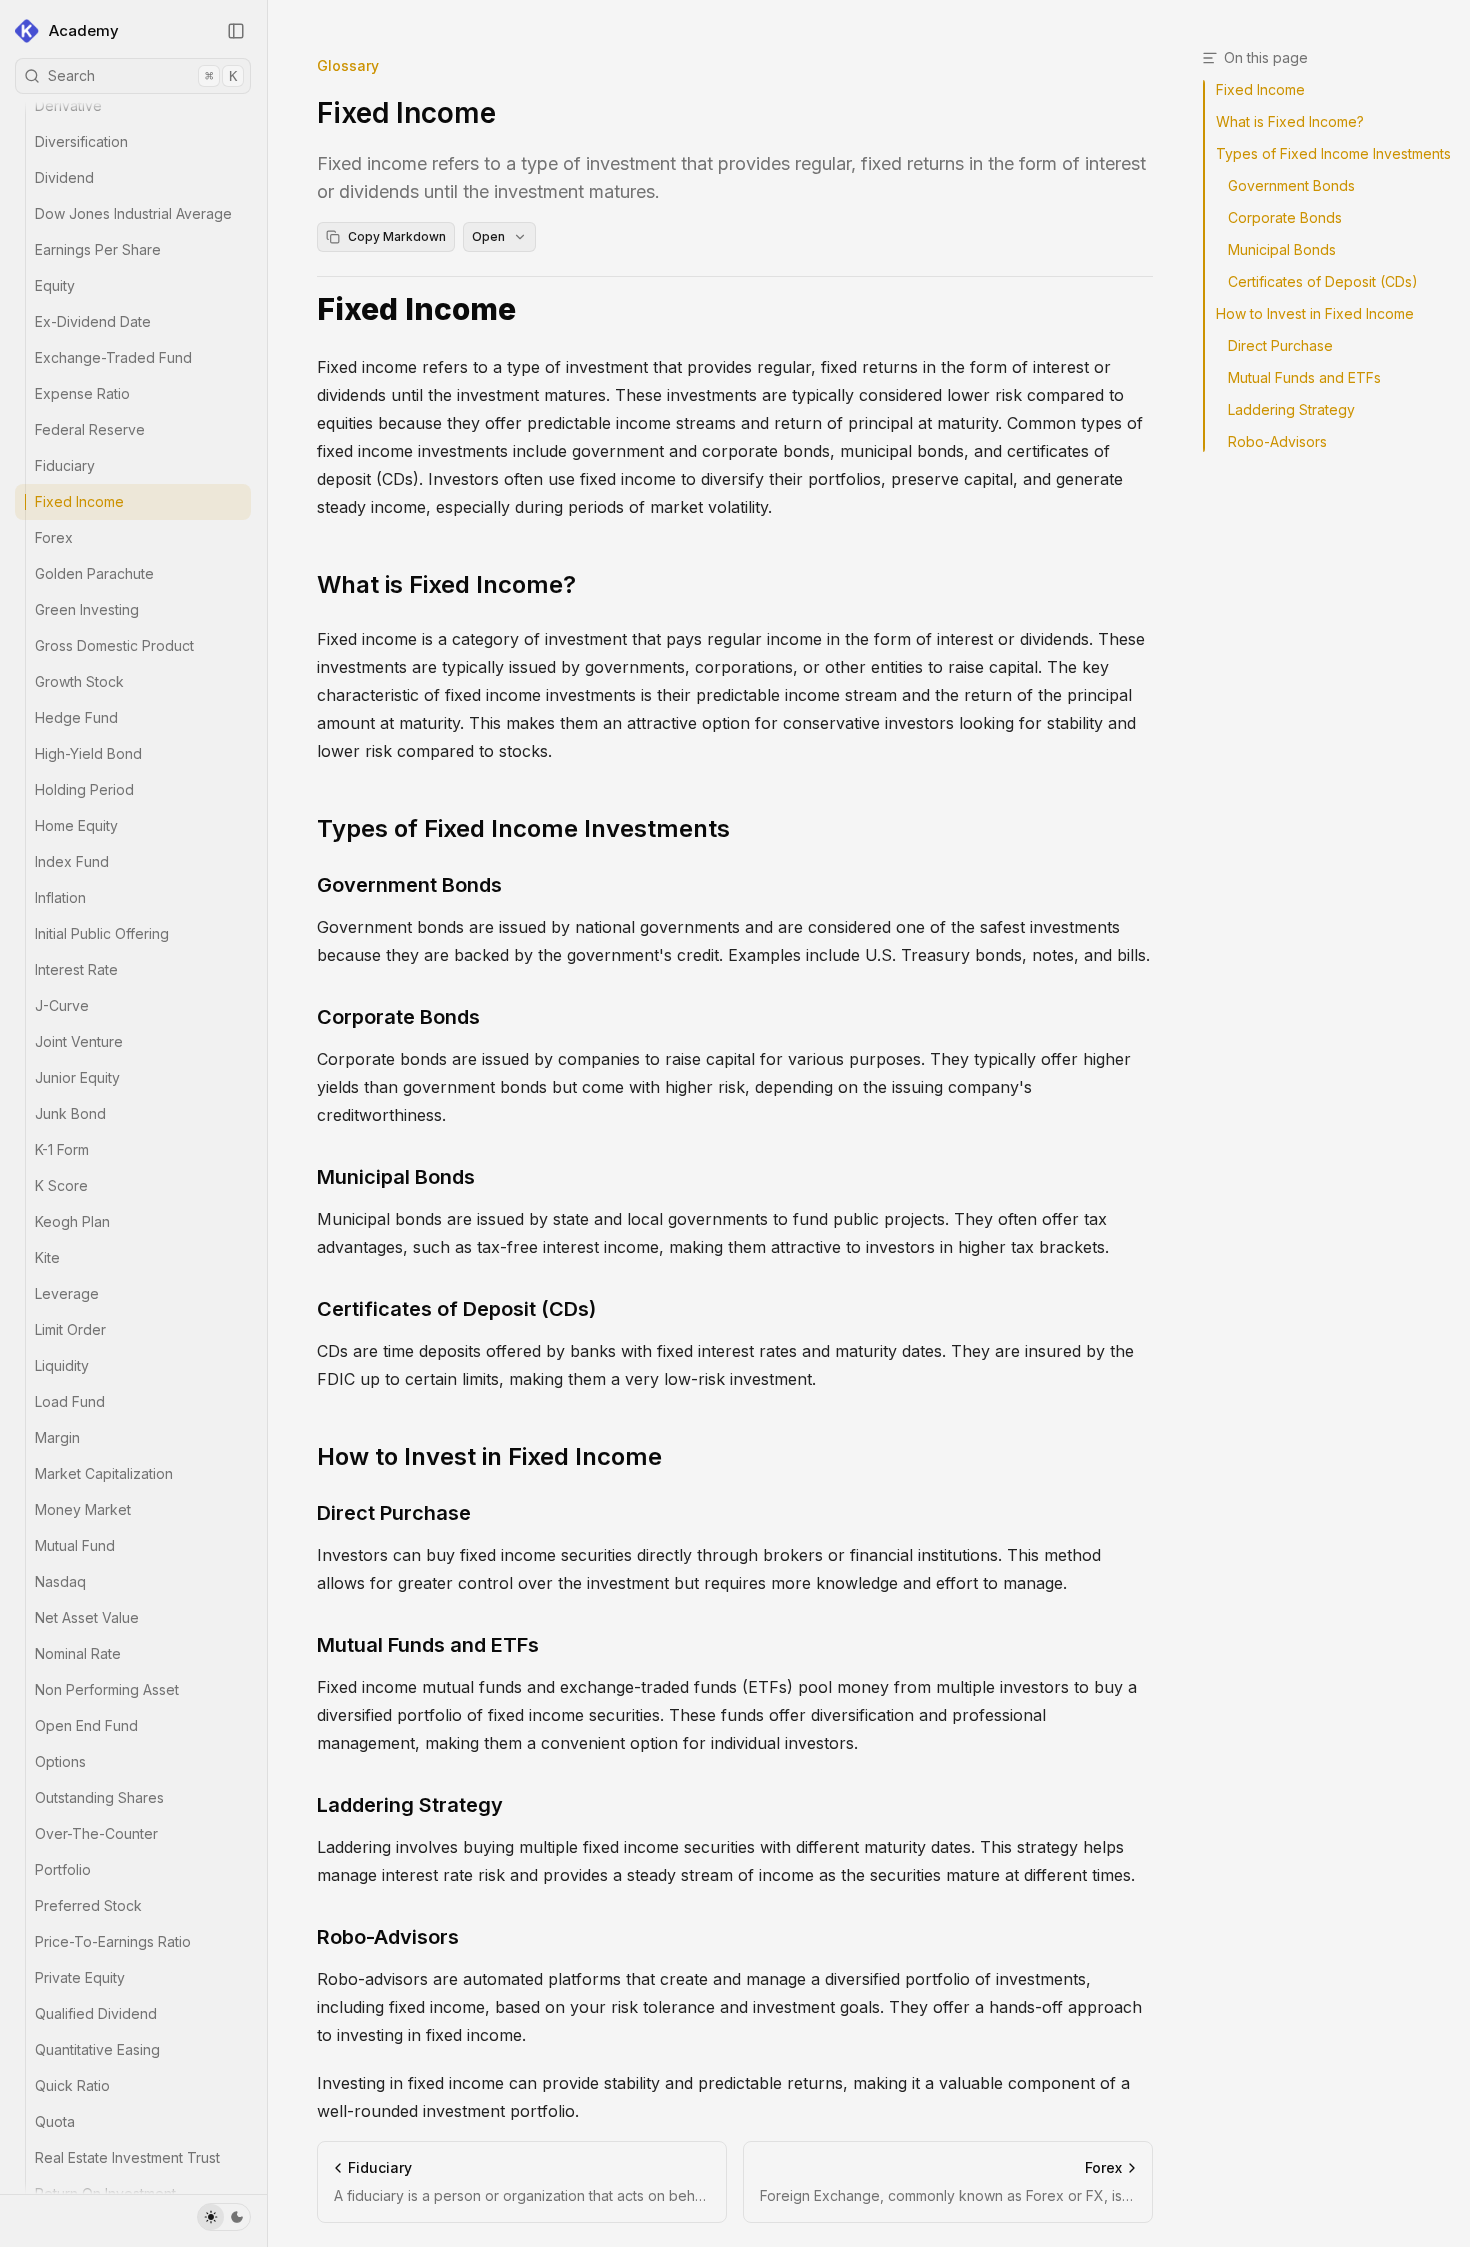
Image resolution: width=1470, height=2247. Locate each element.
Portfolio (63, 1869)
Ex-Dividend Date (93, 321)
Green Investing (87, 609)
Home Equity (76, 825)
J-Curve (62, 1005)
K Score (61, 1185)
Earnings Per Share (98, 249)
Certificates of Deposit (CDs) (456, 1309)
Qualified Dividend (96, 2013)
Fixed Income (79, 501)
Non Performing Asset (107, 1689)
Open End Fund (86, 1725)
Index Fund (72, 861)
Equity (55, 285)
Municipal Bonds (396, 1177)
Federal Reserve (90, 429)
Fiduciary (65, 465)
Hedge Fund (76, 717)
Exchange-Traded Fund (113, 357)
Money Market (83, 1509)
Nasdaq (60, 1581)
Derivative (68, 105)
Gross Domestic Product (114, 645)
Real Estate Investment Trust (127, 2157)
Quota (55, 2121)
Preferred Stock (88, 1905)
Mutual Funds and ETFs (428, 1645)
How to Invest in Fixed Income (489, 1456)
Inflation (60, 897)
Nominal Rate (78, 1653)
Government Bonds (409, 885)
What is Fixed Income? (446, 584)
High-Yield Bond (88, 753)
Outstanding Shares (99, 1797)
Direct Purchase (394, 1513)
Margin (57, 1437)
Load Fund (70, 1401)
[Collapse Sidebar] (236, 31)
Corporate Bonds (398, 1017)
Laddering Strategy (410, 1805)
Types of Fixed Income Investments (523, 828)
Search (142, 75)
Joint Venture (79, 1041)
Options (60, 1761)
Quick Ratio (72, 2085)
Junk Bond (70, 1113)
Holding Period (84, 789)
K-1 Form (62, 1149)
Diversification (81, 141)
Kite (47, 1257)
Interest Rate (76, 969)
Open (488, 236)
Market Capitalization (104, 1473)
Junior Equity (77, 1077)
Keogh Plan (72, 1221)
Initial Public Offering (102, 933)
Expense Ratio (82, 393)
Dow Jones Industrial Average (133, 213)
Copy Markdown (397, 236)
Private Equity (80, 1977)
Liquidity (62, 1365)
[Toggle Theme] (224, 2217)
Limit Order (70, 1329)
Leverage (67, 1293)
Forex (54, 537)
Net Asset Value (87, 1617)
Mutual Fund (75, 1545)
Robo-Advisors (388, 1937)
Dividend (64, 177)
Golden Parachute (94, 573)
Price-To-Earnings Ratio (113, 1941)
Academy (84, 30)
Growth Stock (79, 681)
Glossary (348, 65)
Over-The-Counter (96, 1833)
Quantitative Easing (97, 2049)
